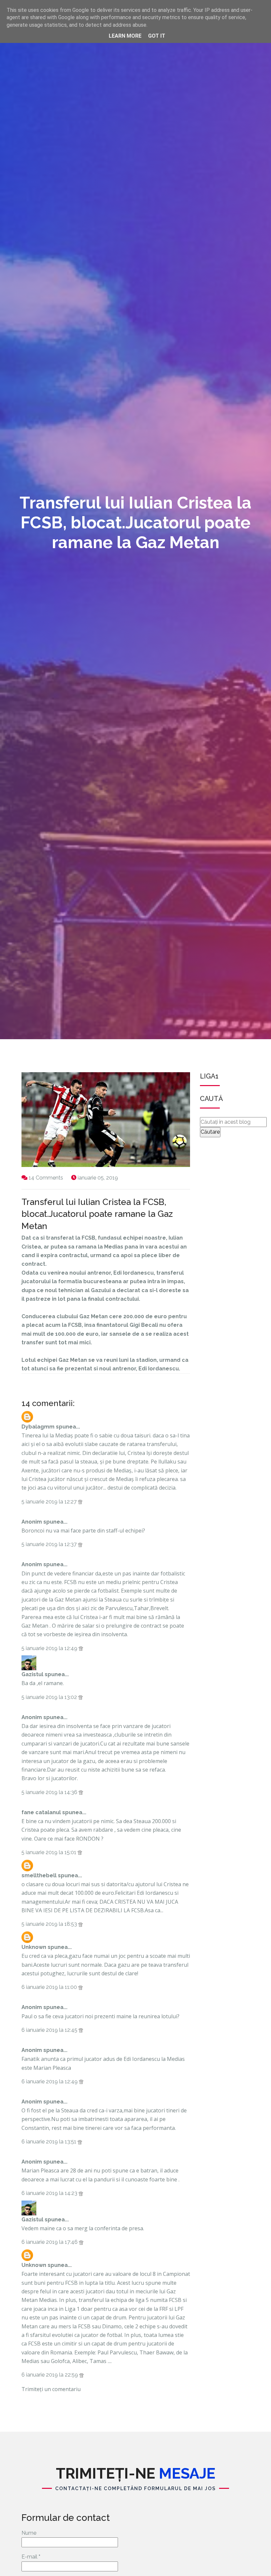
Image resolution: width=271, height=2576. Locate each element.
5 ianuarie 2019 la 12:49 (50, 1648)
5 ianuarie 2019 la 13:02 (50, 1697)
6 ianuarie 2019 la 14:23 (50, 2193)
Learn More (125, 36)
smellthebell (39, 1875)
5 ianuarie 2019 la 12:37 (50, 1544)
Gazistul (32, 1674)
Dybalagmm (38, 1427)
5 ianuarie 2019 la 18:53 (50, 1924)
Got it (157, 36)
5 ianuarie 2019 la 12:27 (50, 1502)
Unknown (34, 1947)
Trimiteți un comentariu (51, 2389)
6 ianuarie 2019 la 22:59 (50, 2375)
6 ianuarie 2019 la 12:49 (50, 2082)
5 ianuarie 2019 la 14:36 (50, 1792)
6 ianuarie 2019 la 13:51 (50, 2142)
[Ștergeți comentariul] (80, 1502)
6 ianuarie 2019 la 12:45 (50, 2030)
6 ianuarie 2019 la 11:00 (50, 1987)
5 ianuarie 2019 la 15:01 (50, 1852)
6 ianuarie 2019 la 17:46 (50, 2242)
